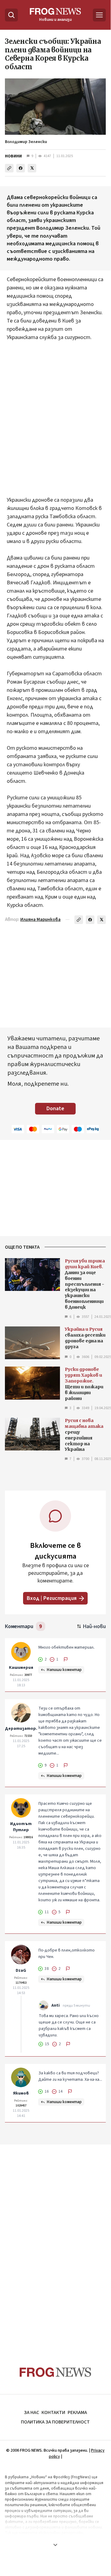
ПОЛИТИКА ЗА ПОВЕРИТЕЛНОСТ (55, 2422)
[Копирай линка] (9, 168)
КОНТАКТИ (53, 2412)
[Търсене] (11, 15)
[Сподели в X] (32, 168)
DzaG (21, 1971)
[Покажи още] (55, 2545)
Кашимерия (21, 1668)
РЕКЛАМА (77, 2412)
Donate (55, 1109)
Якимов (21, 2093)
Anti (55, 2005)
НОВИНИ (13, 156)
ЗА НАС (32, 2412)
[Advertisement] (55, 415)
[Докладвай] (66, 1659)
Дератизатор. (21, 1729)
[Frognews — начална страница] (55, 2372)
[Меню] (99, 15)
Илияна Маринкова (40, 920)
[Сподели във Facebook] (21, 168)
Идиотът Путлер (21, 1827)
